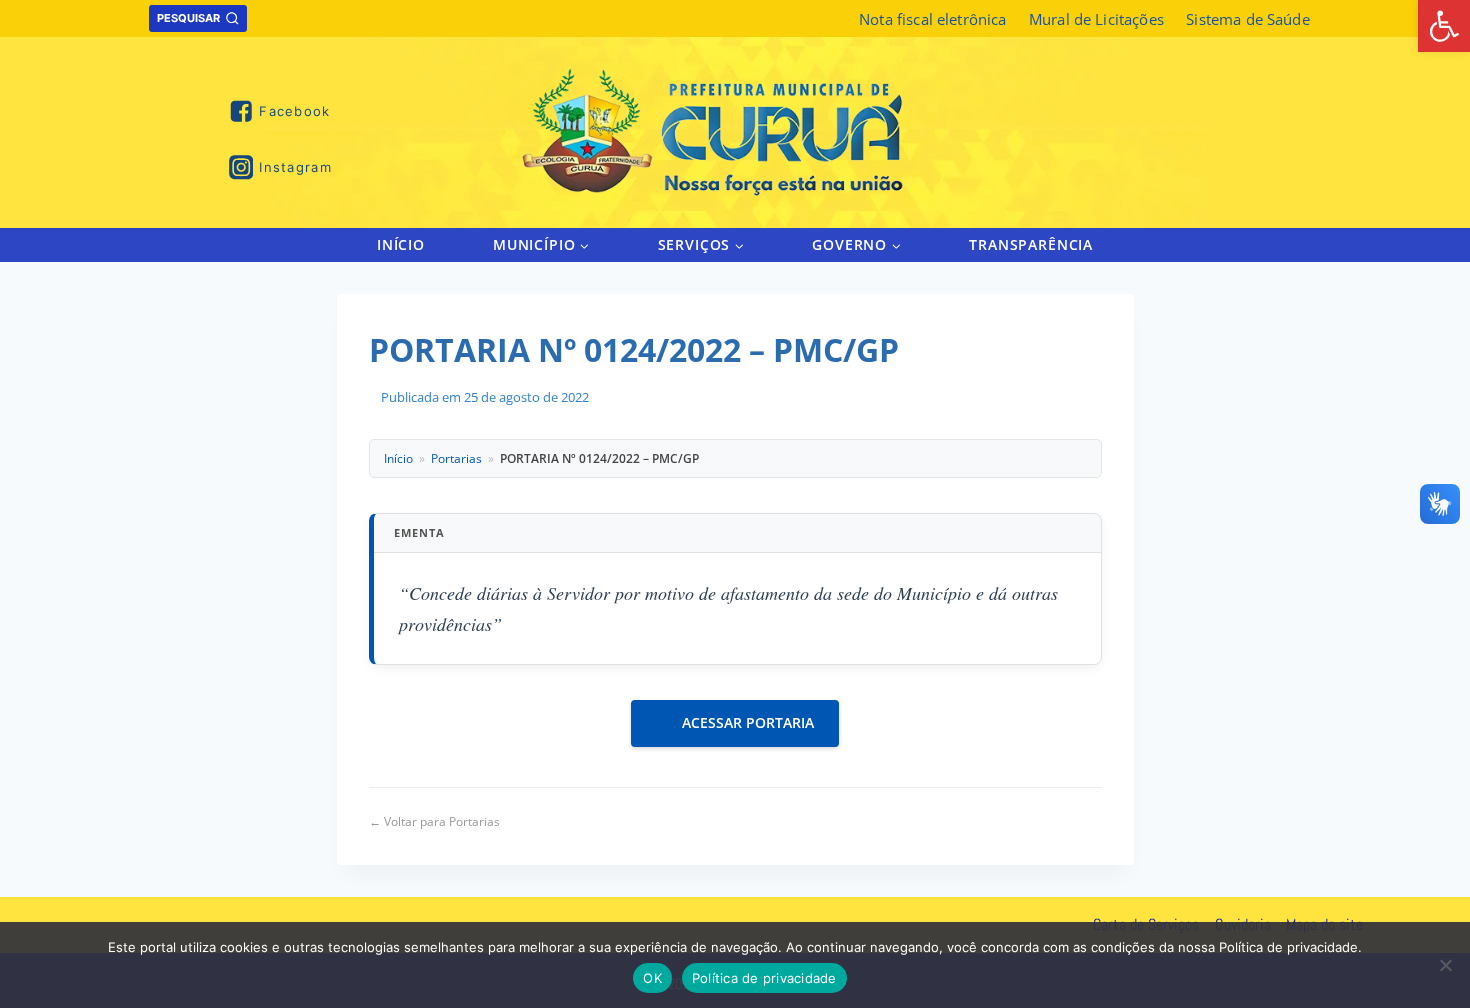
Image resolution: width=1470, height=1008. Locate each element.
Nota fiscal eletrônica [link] (932, 19)
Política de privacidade (764, 978)
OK (652, 978)
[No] (1445, 965)
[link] (1444, 26)
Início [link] (401, 244)
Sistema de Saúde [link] (1247, 19)
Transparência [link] (1031, 244)
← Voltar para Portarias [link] (434, 821)
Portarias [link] (456, 458)
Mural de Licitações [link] (1096, 19)
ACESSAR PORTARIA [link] (748, 722)
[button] (583, 244)
